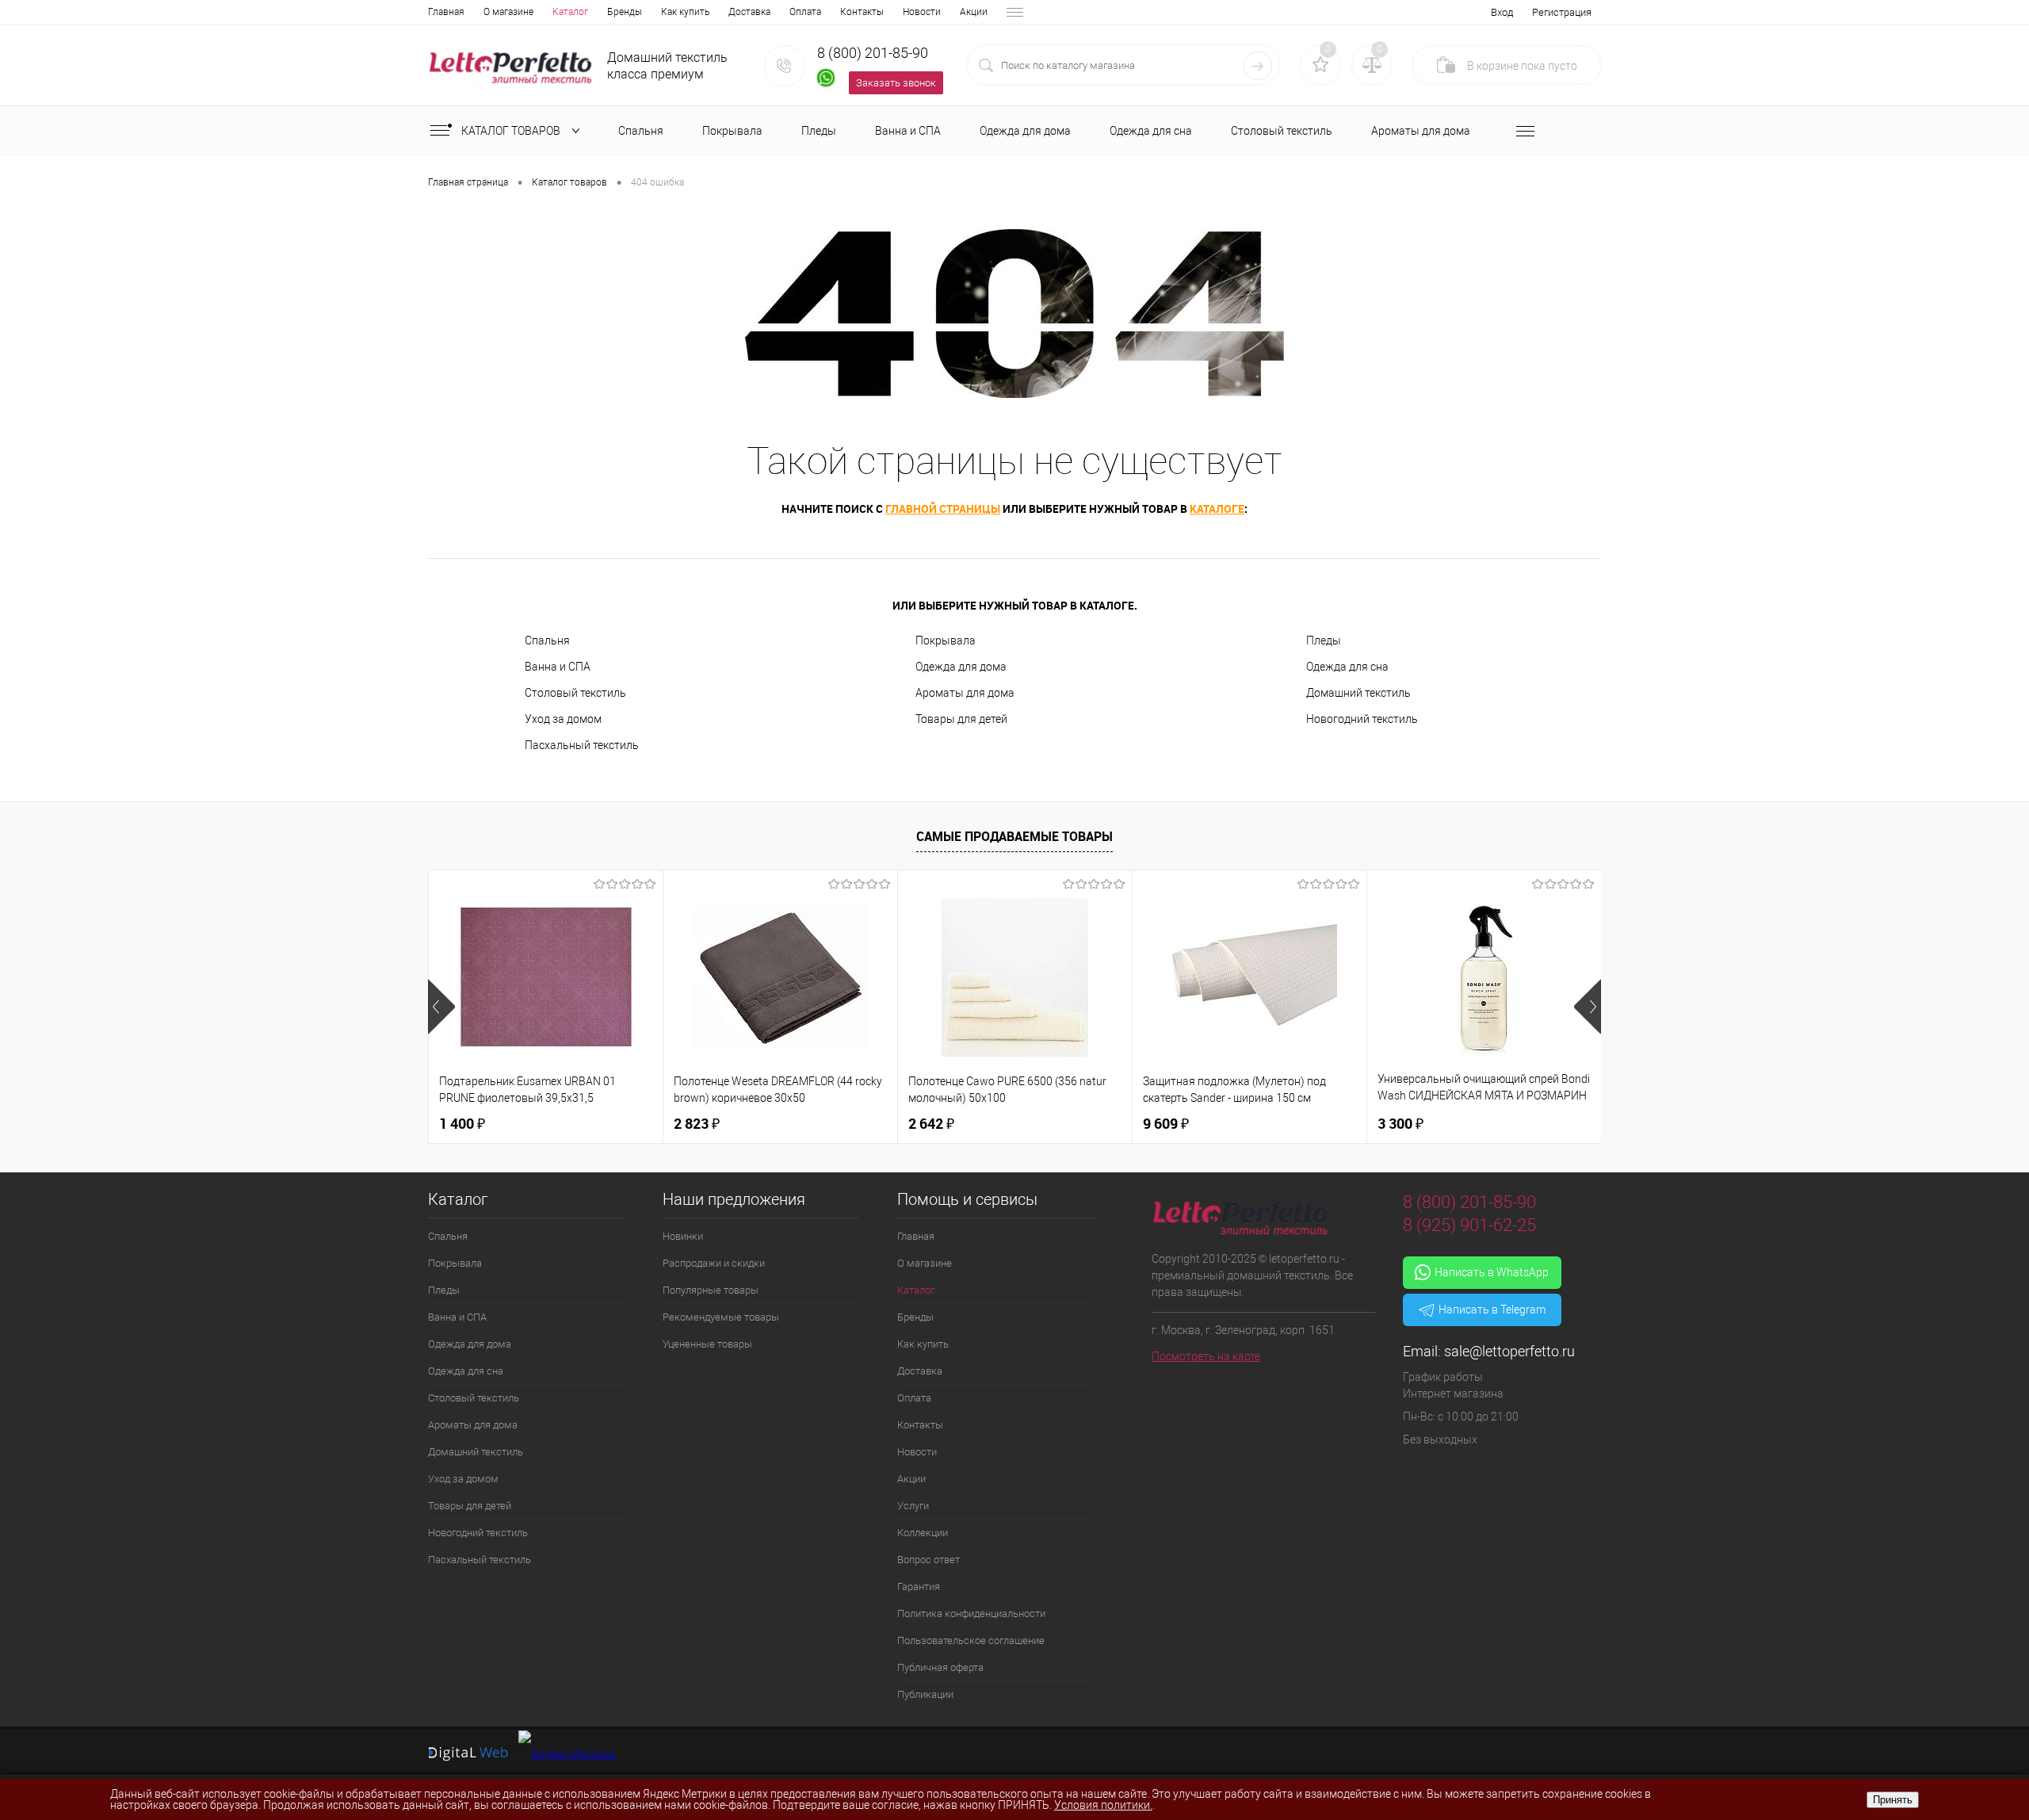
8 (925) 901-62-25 (1469, 1225)
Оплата (805, 12)
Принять (1893, 1800)
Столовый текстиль (575, 693)
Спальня (547, 640)
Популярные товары (711, 1290)
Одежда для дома (961, 667)
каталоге (1217, 509)
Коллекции (923, 1533)
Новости (922, 12)
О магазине (508, 12)
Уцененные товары (707, 1344)
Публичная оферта (940, 1667)
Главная (446, 12)
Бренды (625, 12)
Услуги (913, 1506)
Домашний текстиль (1358, 693)
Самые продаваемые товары (1014, 836)
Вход (1502, 12)
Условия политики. (1103, 1805)
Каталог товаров (512, 131)
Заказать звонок (896, 83)
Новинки (683, 1236)
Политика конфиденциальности (971, 1614)
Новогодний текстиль (1362, 719)
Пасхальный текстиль (582, 745)
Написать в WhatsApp (1492, 1272)
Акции (974, 12)
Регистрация (1562, 12)
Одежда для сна (1347, 667)
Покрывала (946, 640)
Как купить (685, 12)
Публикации (925, 1694)
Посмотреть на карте (1206, 1356)
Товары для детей (961, 719)
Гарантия (919, 1587)
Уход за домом (563, 719)
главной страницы (943, 509)
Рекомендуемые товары (721, 1317)
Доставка (749, 12)
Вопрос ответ (929, 1560)
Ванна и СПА (558, 667)
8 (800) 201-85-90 (873, 53)
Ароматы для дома (965, 693)
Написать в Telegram (1492, 1310)
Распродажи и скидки (714, 1263)
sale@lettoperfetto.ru (1509, 1351)
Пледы (1324, 640)
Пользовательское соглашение (971, 1640)
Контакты (862, 12)
